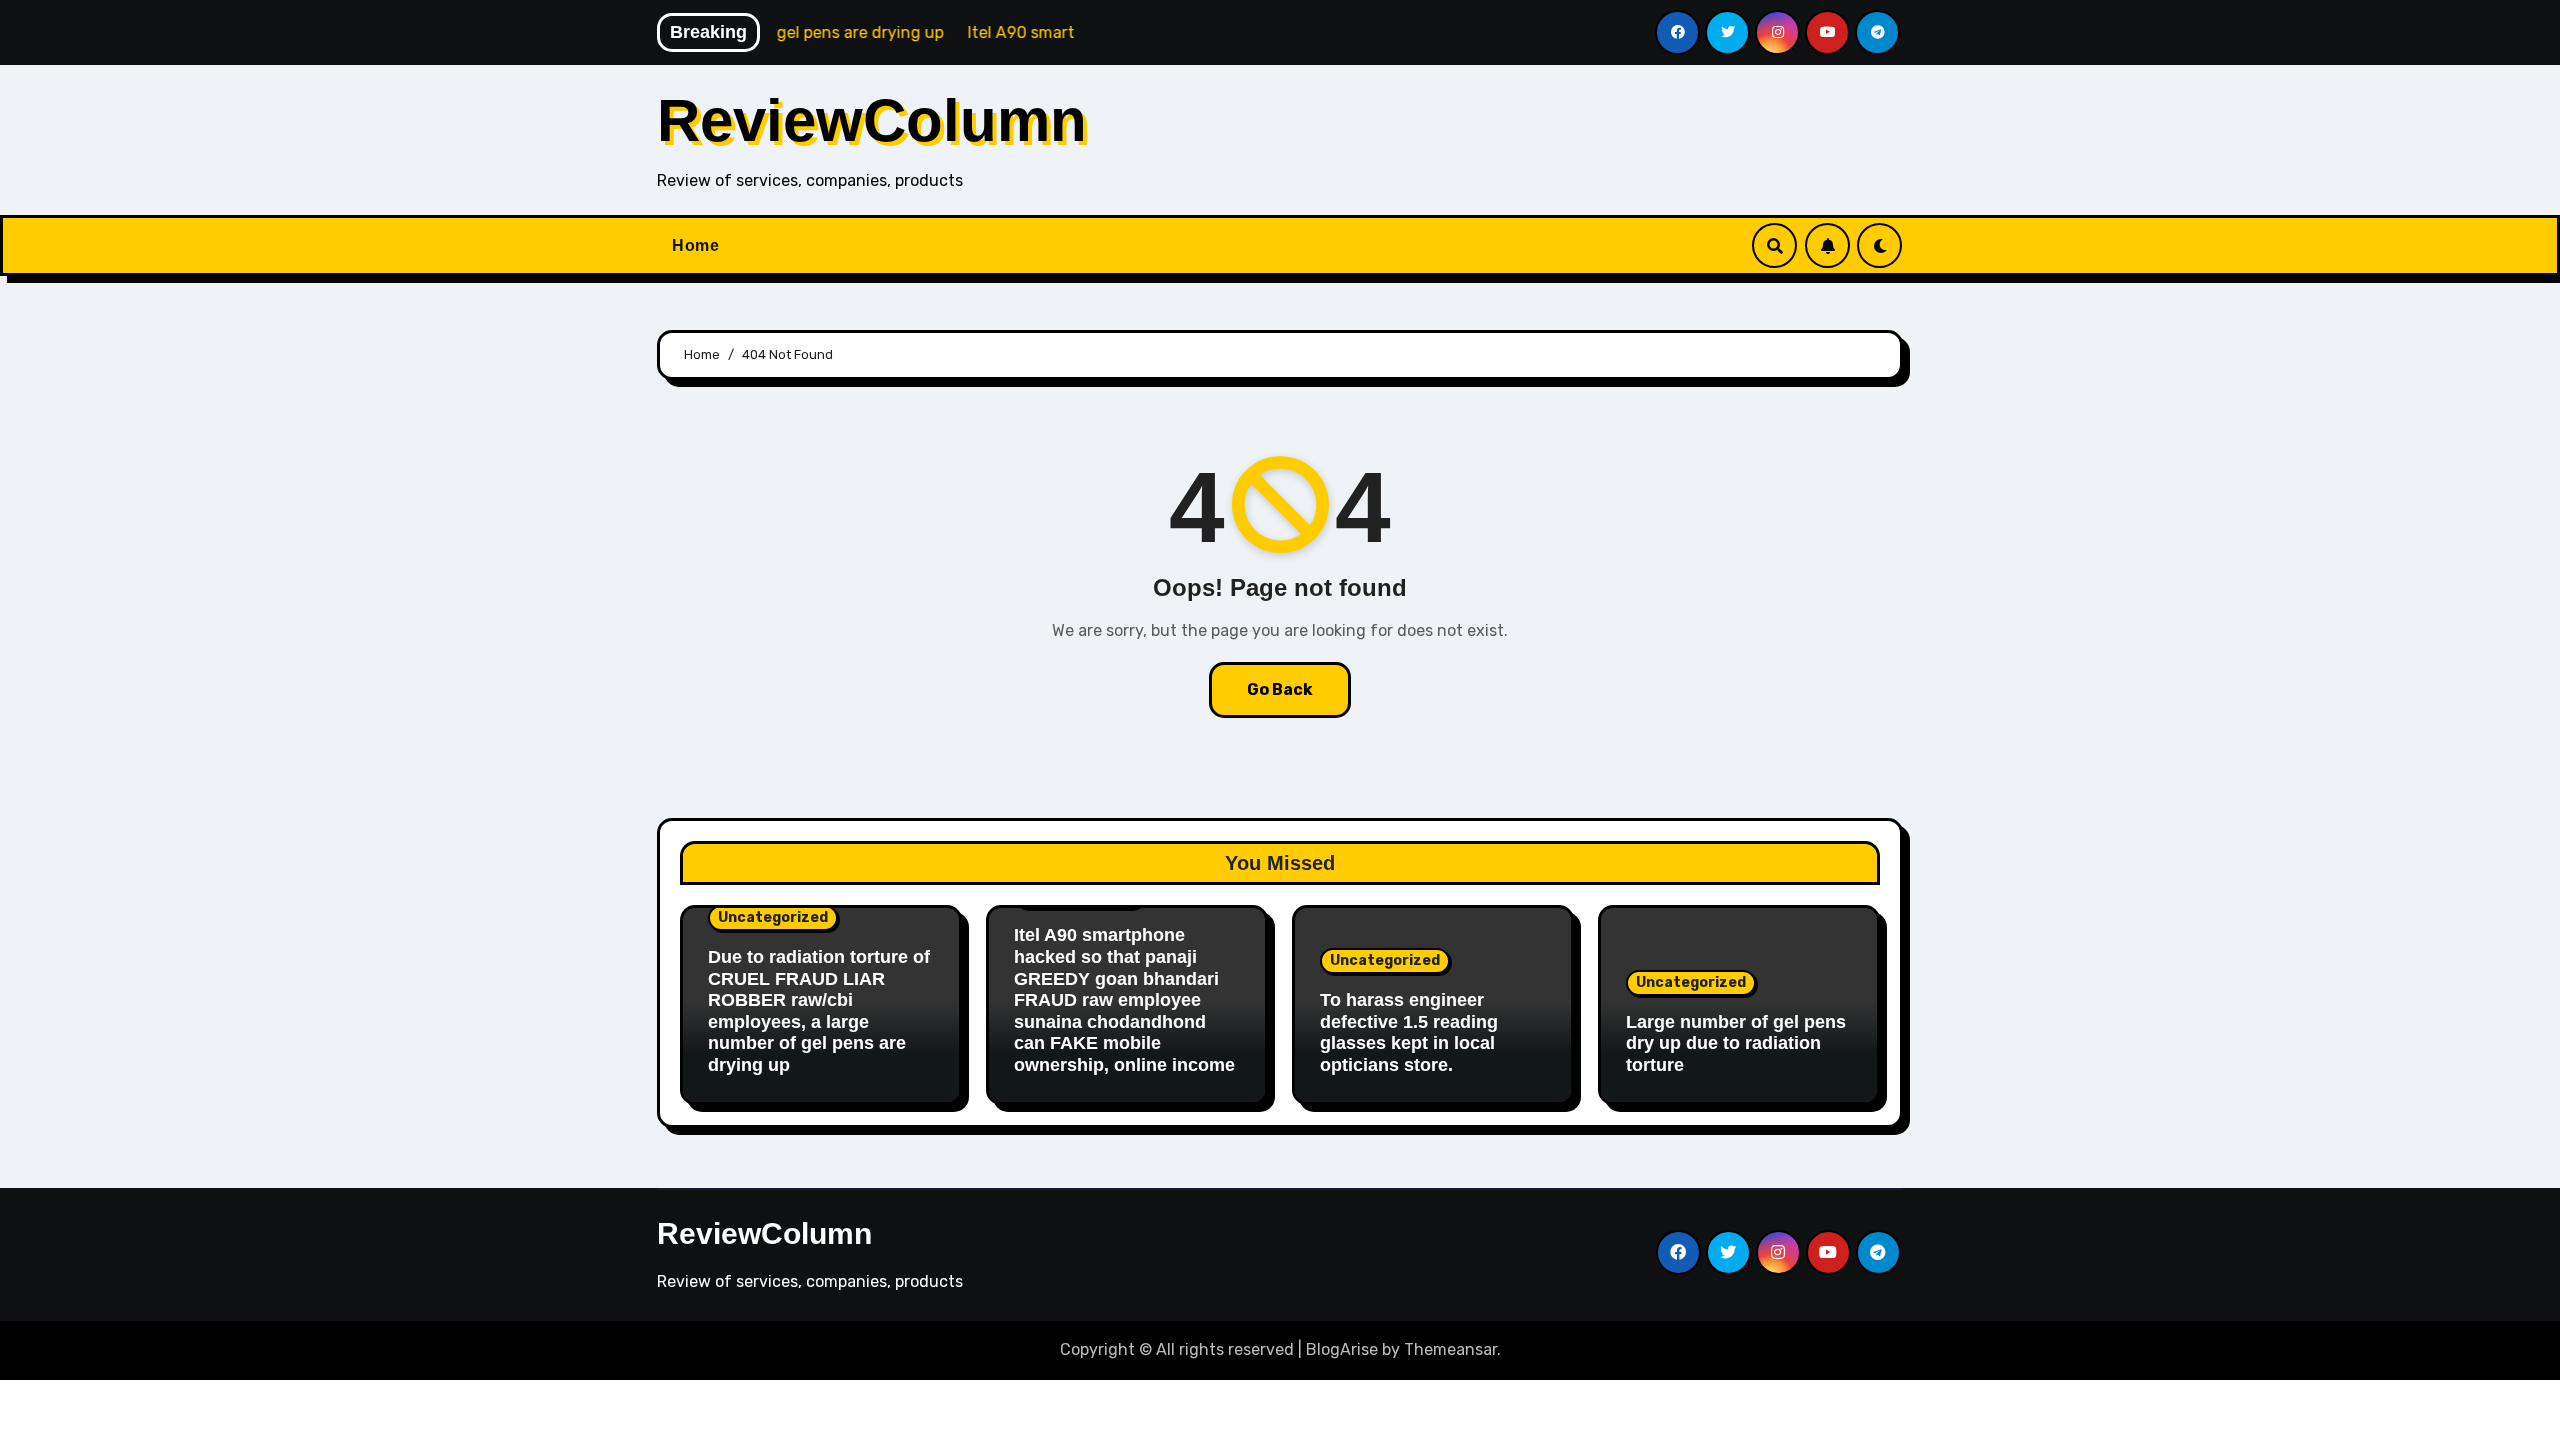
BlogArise (1342, 1349)
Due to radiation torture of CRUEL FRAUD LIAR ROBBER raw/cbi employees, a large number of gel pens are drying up (819, 1011)
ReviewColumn (872, 120)
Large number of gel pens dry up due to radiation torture (1736, 1043)
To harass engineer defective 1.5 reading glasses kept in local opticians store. (1409, 1032)
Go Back (1280, 689)
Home (695, 245)
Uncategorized (773, 917)
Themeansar (1450, 1349)
